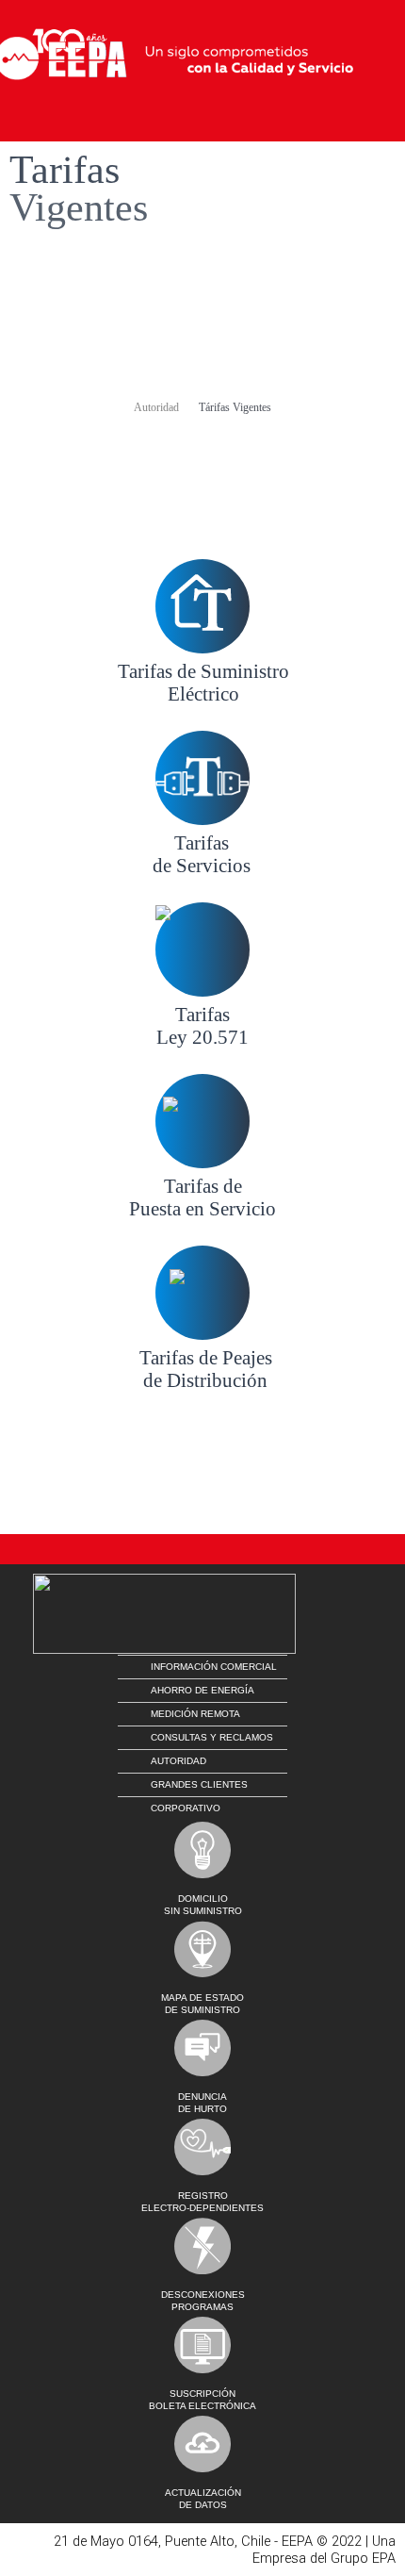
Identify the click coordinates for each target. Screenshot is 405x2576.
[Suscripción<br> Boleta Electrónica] (202, 2345)
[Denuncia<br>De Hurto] (202, 2048)
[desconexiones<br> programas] (202, 2246)
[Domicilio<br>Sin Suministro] (202, 1850)
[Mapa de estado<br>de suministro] (202, 1949)
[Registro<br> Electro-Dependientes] (202, 2147)
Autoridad (156, 407)
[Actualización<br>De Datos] (202, 2444)
